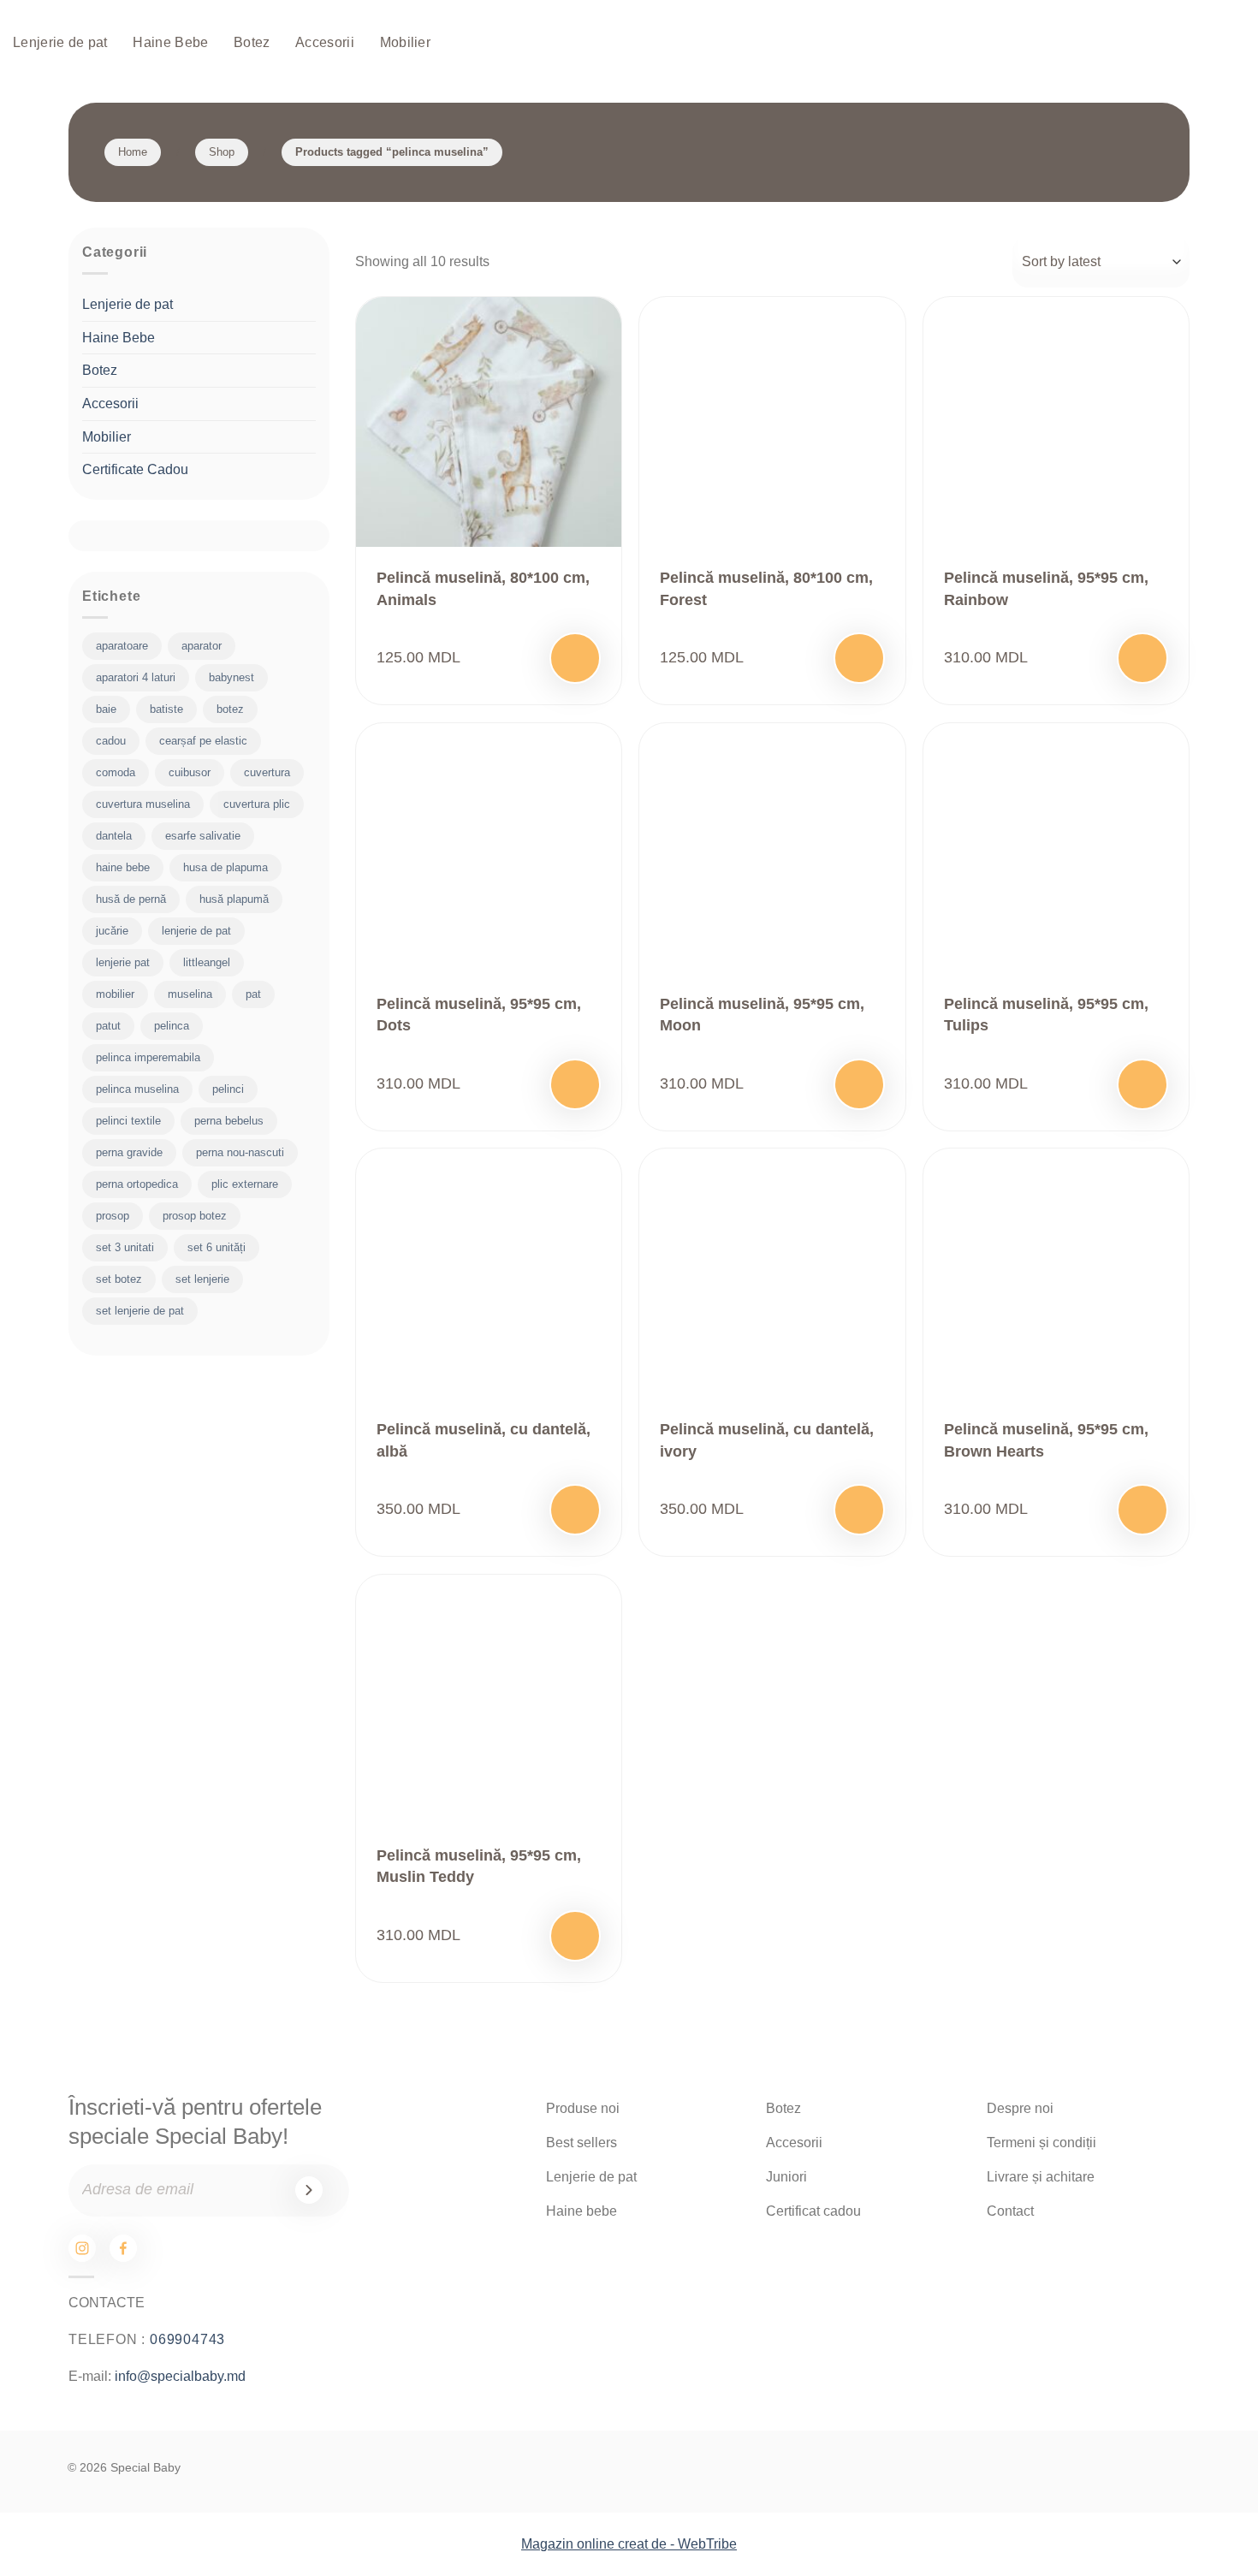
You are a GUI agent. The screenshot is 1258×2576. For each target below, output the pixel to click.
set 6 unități (217, 1247)
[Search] (1119, 43)
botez (230, 709)
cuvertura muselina (143, 804)
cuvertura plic (257, 804)
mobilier (115, 994)
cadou (111, 741)
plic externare (245, 1184)
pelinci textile (128, 1121)
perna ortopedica (137, 1184)
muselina (190, 994)
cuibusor (190, 772)
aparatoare (122, 646)
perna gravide (129, 1152)
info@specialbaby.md (180, 2376)
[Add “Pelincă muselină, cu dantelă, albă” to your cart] (575, 1510)
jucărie (112, 931)
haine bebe (123, 867)
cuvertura (267, 772)
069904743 (187, 2339)
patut (108, 1026)
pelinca (172, 1026)
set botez (119, 1279)
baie (106, 709)
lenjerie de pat (196, 931)
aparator (202, 646)
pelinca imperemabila (148, 1057)
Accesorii (325, 42)
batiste (166, 709)
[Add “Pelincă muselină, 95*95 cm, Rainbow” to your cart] (1142, 658)
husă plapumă (234, 899)
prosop (113, 1216)
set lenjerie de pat (140, 1311)
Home (133, 152)
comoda (116, 772)
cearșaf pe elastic (203, 741)
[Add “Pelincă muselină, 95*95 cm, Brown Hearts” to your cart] (1142, 1510)
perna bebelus (229, 1121)
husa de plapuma (225, 867)
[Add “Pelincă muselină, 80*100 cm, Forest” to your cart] (859, 658)
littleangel (207, 962)
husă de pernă (131, 899)
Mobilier (406, 42)
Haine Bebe (170, 42)
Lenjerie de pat (60, 42)
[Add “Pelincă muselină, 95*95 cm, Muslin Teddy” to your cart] (575, 1936)
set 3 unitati (125, 1247)
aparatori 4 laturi (136, 677)
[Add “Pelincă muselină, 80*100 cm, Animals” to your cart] (575, 658)
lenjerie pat (123, 962)
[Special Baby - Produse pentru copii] (629, 43)
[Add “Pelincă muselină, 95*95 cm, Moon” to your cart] (859, 1084)
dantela (114, 836)
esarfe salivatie (203, 836)
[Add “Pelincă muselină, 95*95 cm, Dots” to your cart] (575, 1084)
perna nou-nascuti (240, 1152)
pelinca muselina (137, 1089)
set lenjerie (202, 1279)
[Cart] (1172, 43)
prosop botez (195, 1216)
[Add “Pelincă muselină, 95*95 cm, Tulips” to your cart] (1142, 1084)
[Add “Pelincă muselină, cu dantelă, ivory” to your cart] (859, 1510)
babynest (231, 677)
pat (253, 994)
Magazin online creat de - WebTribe (629, 2544)
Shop (222, 152)
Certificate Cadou (135, 469)
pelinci (228, 1089)
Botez (252, 42)
